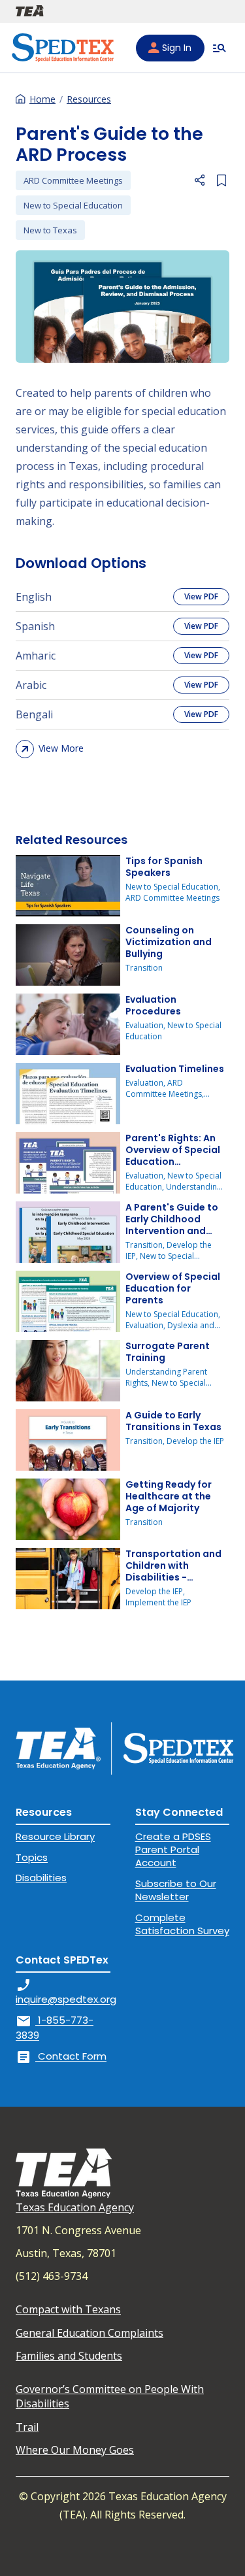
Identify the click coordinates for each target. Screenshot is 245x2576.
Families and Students (69, 2356)
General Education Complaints (90, 2333)
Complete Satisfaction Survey (182, 1924)
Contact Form (61, 2056)
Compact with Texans (68, 2309)
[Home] (63, 48)
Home (42, 99)
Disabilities (41, 1878)
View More (61, 748)
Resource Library (55, 1836)
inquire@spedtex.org (66, 1991)
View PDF (201, 596)
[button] (199, 180)
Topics (32, 1857)
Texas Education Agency (75, 2207)
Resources (89, 99)
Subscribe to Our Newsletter (176, 1890)
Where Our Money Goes (75, 2450)
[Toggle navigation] (220, 48)
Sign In (177, 48)
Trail (27, 2427)
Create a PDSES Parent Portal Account (173, 1850)
